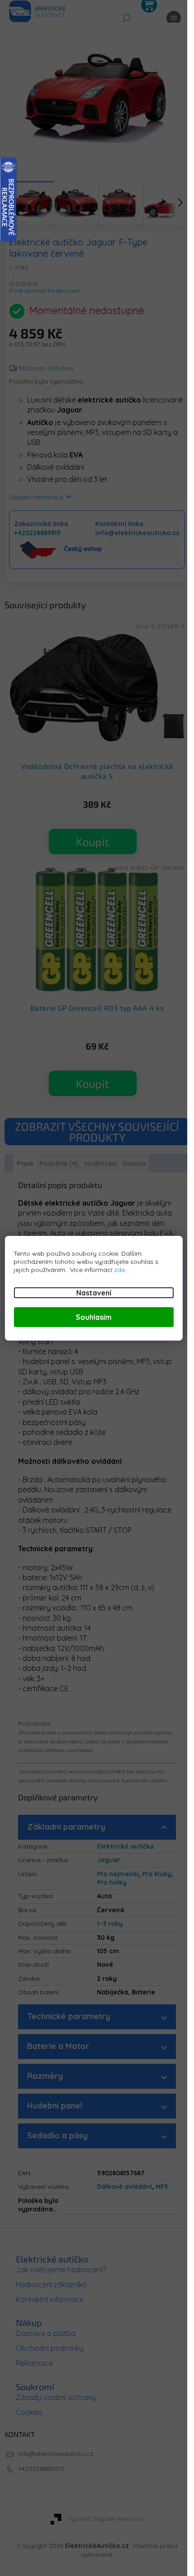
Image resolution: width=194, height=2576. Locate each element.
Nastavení (94, 1293)
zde (120, 1270)
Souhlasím (94, 1317)
